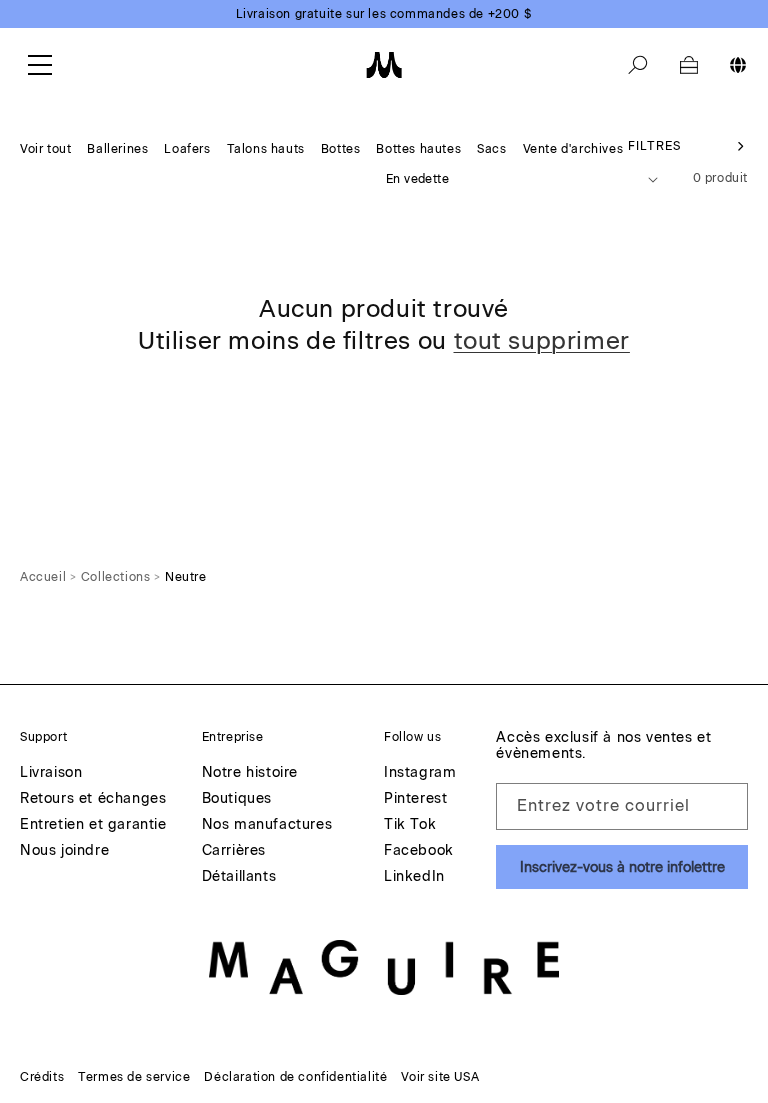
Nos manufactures (267, 825)
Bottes (341, 149)
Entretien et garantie (93, 825)
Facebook (419, 851)
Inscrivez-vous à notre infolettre (622, 867)
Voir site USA (440, 1077)
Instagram (420, 773)
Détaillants (239, 877)
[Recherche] (638, 65)
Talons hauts (266, 149)
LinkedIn (414, 877)
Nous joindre (64, 851)
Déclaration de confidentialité (295, 1077)
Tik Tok (410, 825)
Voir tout (45, 149)
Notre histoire (250, 773)
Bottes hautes (418, 149)
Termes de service (134, 1077)
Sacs (491, 149)
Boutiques (237, 799)
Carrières (234, 851)
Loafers (187, 149)
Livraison (51, 773)
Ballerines (117, 149)
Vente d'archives (573, 149)
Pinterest (415, 799)
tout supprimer (542, 340)
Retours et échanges (93, 799)
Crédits (42, 1077)
